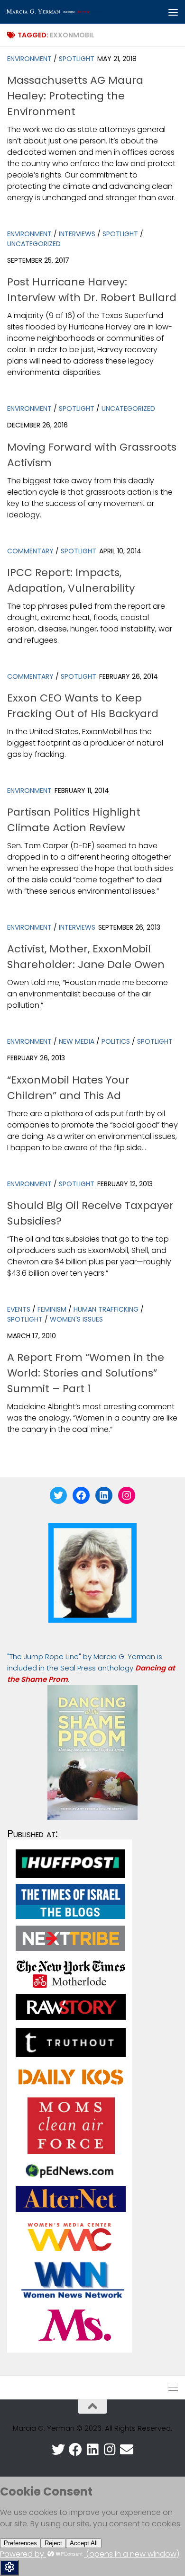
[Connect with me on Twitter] (58, 2450)
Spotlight (77, 59)
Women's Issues (76, 1319)
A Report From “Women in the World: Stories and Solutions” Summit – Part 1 (86, 1373)
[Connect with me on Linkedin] (92, 2450)
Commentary (30, 551)
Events (19, 1309)
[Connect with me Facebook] (75, 2450)
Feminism (52, 1309)
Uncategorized (34, 244)
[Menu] (173, 12)
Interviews (77, 234)
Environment (29, 59)
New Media (77, 1041)
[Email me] (127, 2450)
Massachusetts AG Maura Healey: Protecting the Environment (75, 96)
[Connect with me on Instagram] (110, 2450)
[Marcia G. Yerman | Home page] (73, 12)
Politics (116, 1041)
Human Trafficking (106, 1309)
